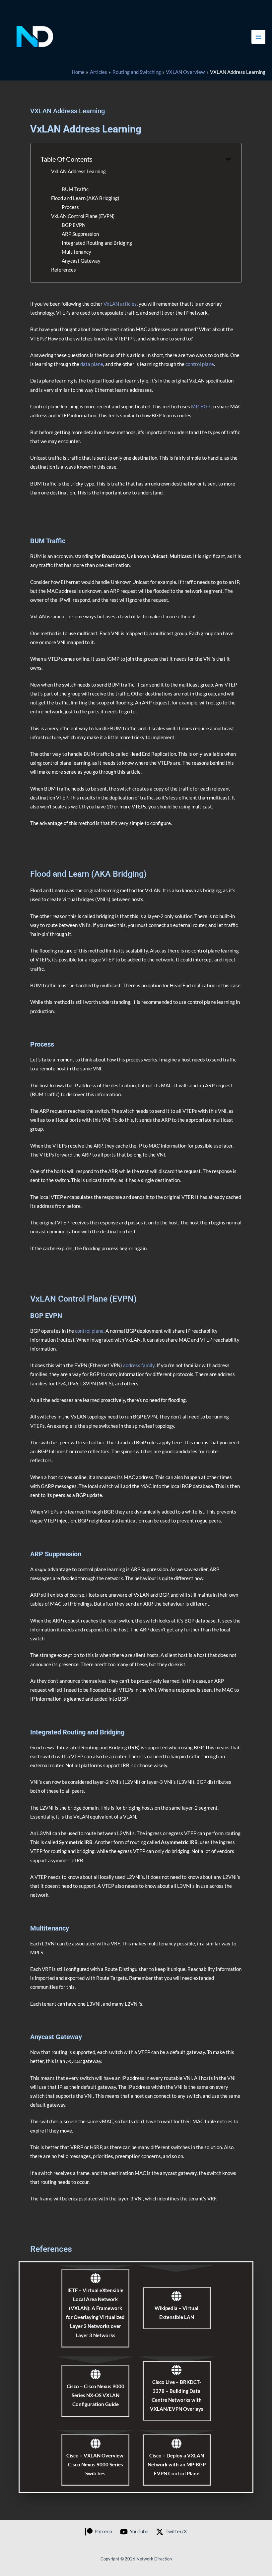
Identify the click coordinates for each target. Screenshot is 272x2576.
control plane (200, 364)
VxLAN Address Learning (78, 171)
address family (139, 1365)
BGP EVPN (74, 225)
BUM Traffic (75, 189)
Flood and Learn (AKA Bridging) (85, 198)
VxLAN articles (120, 304)
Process (70, 207)
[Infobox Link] (95, 2308)
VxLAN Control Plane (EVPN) (83, 216)
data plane (92, 364)
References (64, 270)
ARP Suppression (80, 234)
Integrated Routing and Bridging (97, 243)
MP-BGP (201, 407)
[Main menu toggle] (258, 37)
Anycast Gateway (81, 261)
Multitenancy (76, 252)
